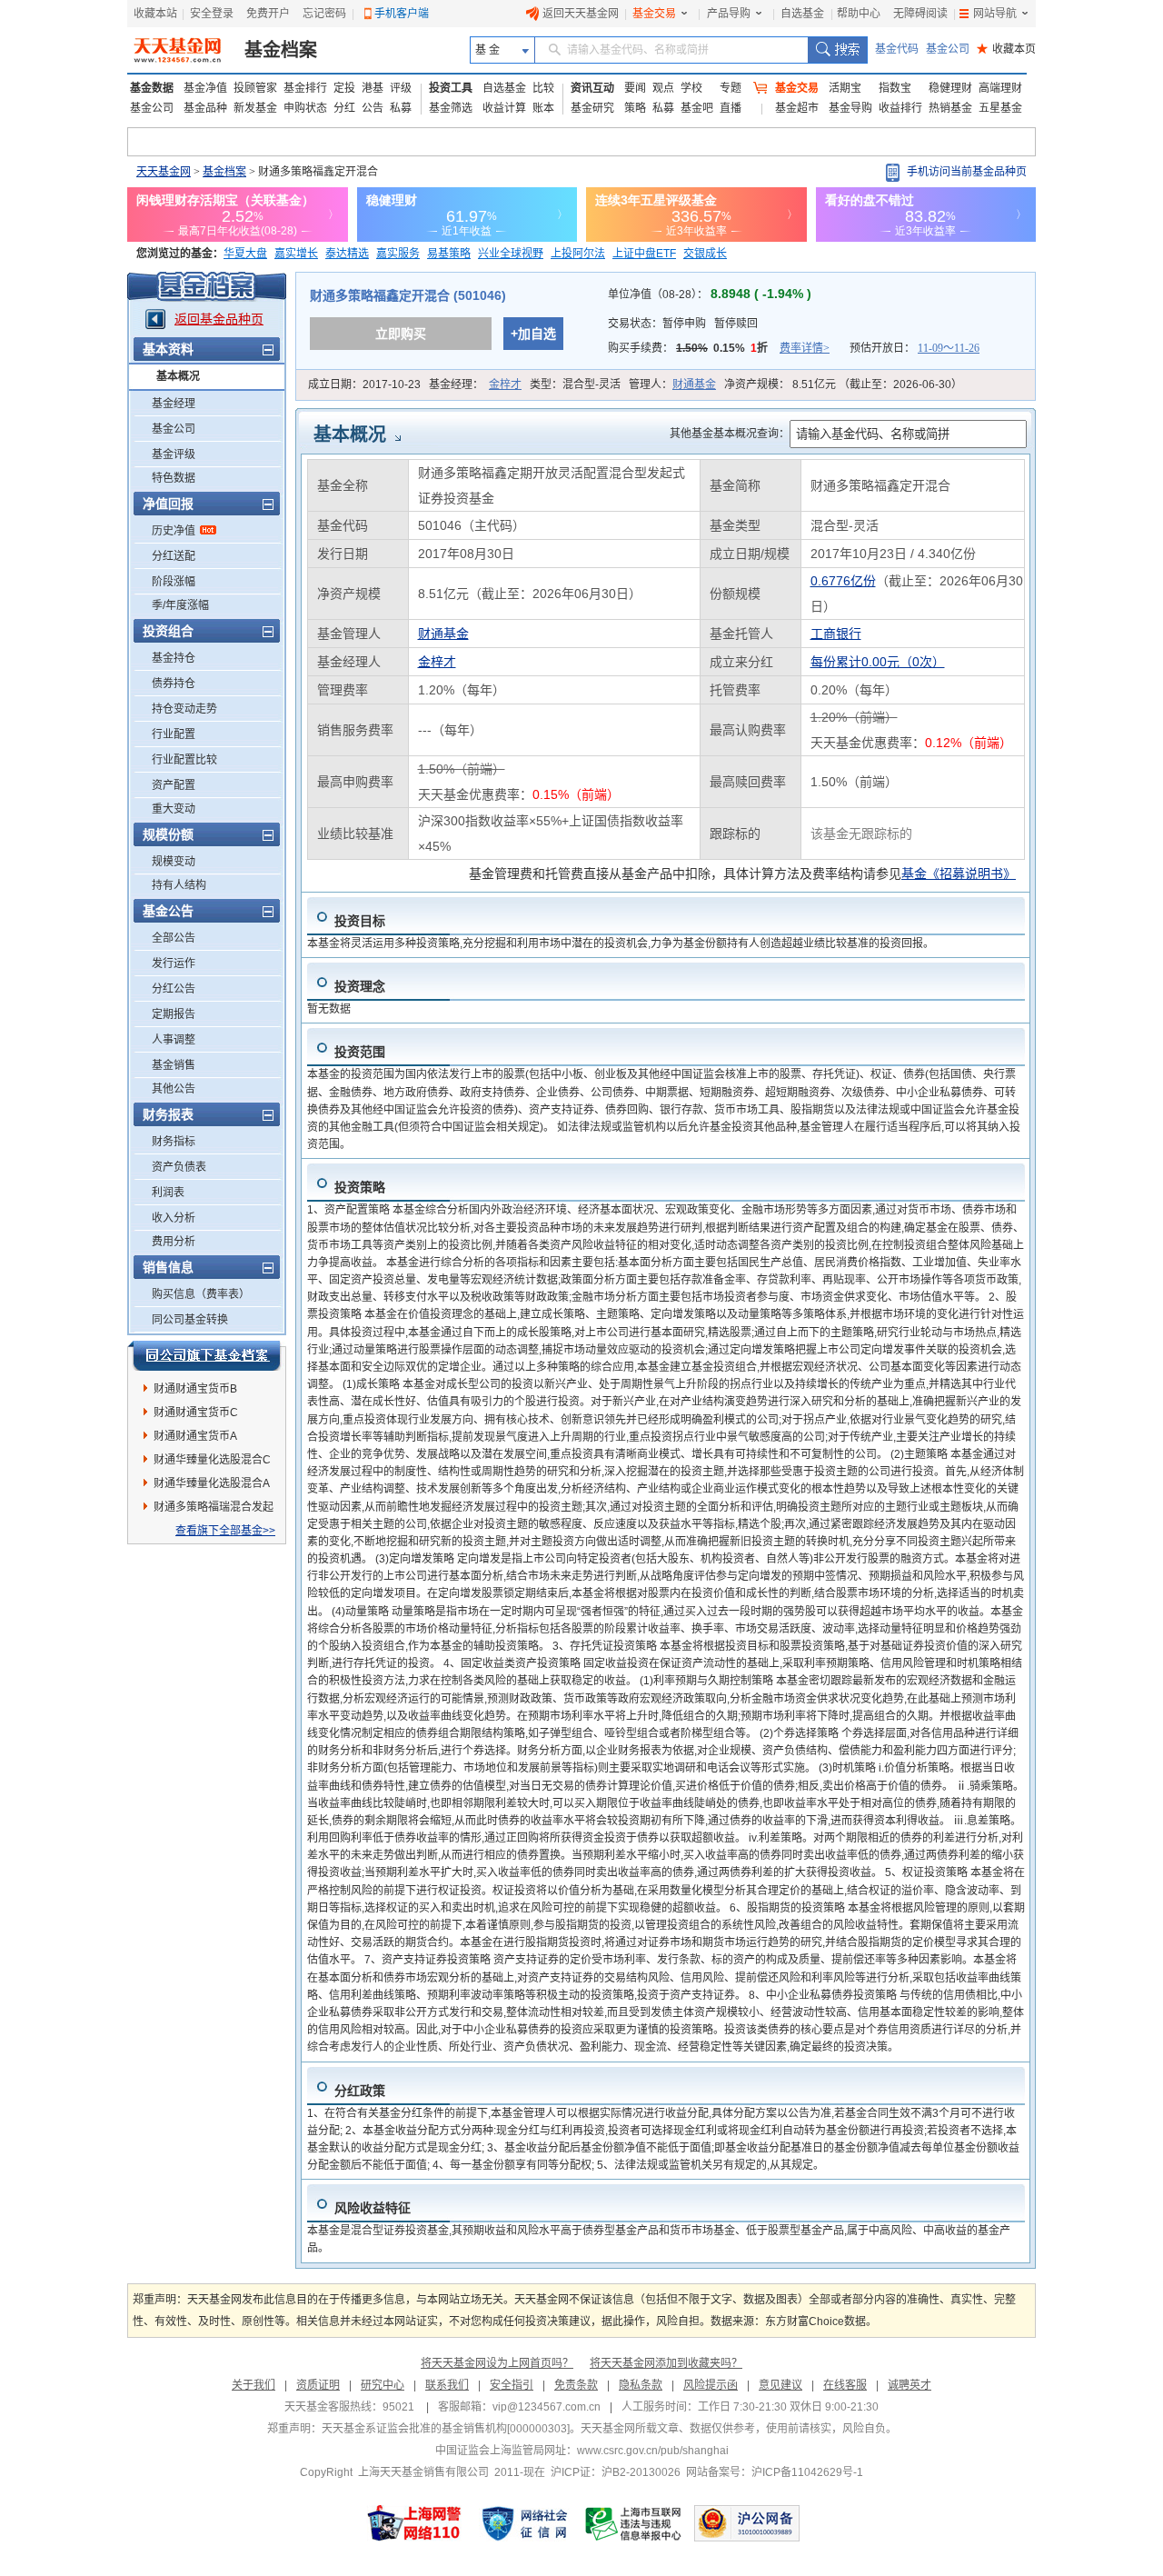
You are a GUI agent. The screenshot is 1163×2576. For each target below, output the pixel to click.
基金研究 (592, 108)
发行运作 (174, 964)
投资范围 (360, 1052)
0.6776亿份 (843, 581)
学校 (691, 88)
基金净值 (205, 88)
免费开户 (268, 14)
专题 (731, 88)
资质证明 (318, 2385)
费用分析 (174, 1242)
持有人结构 (179, 885)
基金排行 (305, 88)
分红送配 (174, 556)
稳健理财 (950, 88)
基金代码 (897, 49)
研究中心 (383, 2385)
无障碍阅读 (920, 14)
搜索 (837, 50)
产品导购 (729, 14)
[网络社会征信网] (524, 2523)
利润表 (168, 1193)
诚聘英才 (910, 2385)
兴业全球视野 (511, 254)
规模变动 (174, 862)
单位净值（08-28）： (710, 295)
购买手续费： (719, 348)
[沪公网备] (747, 2523)
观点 (663, 88)
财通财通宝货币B (195, 1389)
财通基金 (694, 384)
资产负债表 (179, 1167)
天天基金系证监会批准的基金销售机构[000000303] (446, 2429)
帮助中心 (859, 14)
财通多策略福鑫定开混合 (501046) (408, 295)
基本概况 (178, 376)
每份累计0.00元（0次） (878, 662)
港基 (373, 88)
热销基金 (950, 108)
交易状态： (683, 324)
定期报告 (174, 1014)
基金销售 (174, 1065)
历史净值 (174, 531)
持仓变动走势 (184, 709)
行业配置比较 (184, 760)
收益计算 (504, 108)
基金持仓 (174, 658)
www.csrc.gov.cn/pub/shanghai (653, 2451)
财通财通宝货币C (196, 1413)
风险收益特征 (373, 2208)
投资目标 (360, 921)
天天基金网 (164, 172)
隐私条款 (641, 2385)
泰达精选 (347, 254)
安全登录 (212, 14)
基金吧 (697, 108)
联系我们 (447, 2385)
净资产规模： (843, 384)
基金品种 (205, 108)
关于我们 (253, 2385)
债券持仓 (174, 684)
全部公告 (174, 938)
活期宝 (845, 88)
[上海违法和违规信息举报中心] (634, 2523)
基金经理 (174, 404)
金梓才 (505, 384)
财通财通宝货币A (195, 1436)
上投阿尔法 (578, 254)
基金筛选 (451, 108)
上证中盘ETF (644, 254)
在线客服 (845, 2385)
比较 (543, 88)
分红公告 (174, 989)
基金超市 (797, 108)
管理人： (672, 384)
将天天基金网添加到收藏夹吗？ (666, 2363)
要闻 (635, 88)
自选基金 (802, 14)
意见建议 (780, 2385)
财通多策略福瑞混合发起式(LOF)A (214, 1510)
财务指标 (174, 1142)
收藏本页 (1006, 49)
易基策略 (449, 254)
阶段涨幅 (174, 582)
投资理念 (360, 986)
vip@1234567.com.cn (547, 2407)
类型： (575, 384)
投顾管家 (255, 88)
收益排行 (900, 108)
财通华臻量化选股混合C (212, 1460)
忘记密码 (324, 14)
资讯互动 (592, 88)
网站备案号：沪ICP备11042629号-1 (775, 2472)
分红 (344, 108)
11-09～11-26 (949, 348)
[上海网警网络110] (414, 2523)
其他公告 (174, 1089)
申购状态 (305, 108)
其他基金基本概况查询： (730, 434)
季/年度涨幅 (180, 605)
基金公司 (948, 49)
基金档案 (281, 50)
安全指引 (512, 2385)
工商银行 (836, 634)
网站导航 (995, 14)
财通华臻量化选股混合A (212, 1483)
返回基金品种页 (219, 319)
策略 (635, 108)
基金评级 (174, 454)
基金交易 (654, 14)
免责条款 (576, 2385)
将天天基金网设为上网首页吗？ (497, 2363)
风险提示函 (711, 2385)
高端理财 (1000, 88)
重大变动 (174, 809)
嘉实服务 (398, 254)
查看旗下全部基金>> (225, 1531)
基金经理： (475, 384)
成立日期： (364, 384)
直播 (731, 108)
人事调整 (174, 1040)
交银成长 (705, 254)
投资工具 (451, 88)
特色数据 (174, 478)
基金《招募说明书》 (959, 874)
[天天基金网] (179, 50)
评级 (401, 88)
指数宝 (895, 88)
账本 (543, 108)
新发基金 (255, 108)
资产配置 (174, 785)
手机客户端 (402, 14)
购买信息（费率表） (201, 1294)
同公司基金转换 (190, 1320)
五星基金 (1000, 108)
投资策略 (360, 1187)
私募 (401, 108)
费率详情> (805, 348)
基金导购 (850, 108)
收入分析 (174, 1218)
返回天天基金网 (581, 14)
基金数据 (152, 88)
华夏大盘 (245, 254)
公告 (373, 108)
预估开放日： (914, 348)
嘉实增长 (296, 254)
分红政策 (360, 2091)
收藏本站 (155, 14)
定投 (344, 88)
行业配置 (174, 734)
